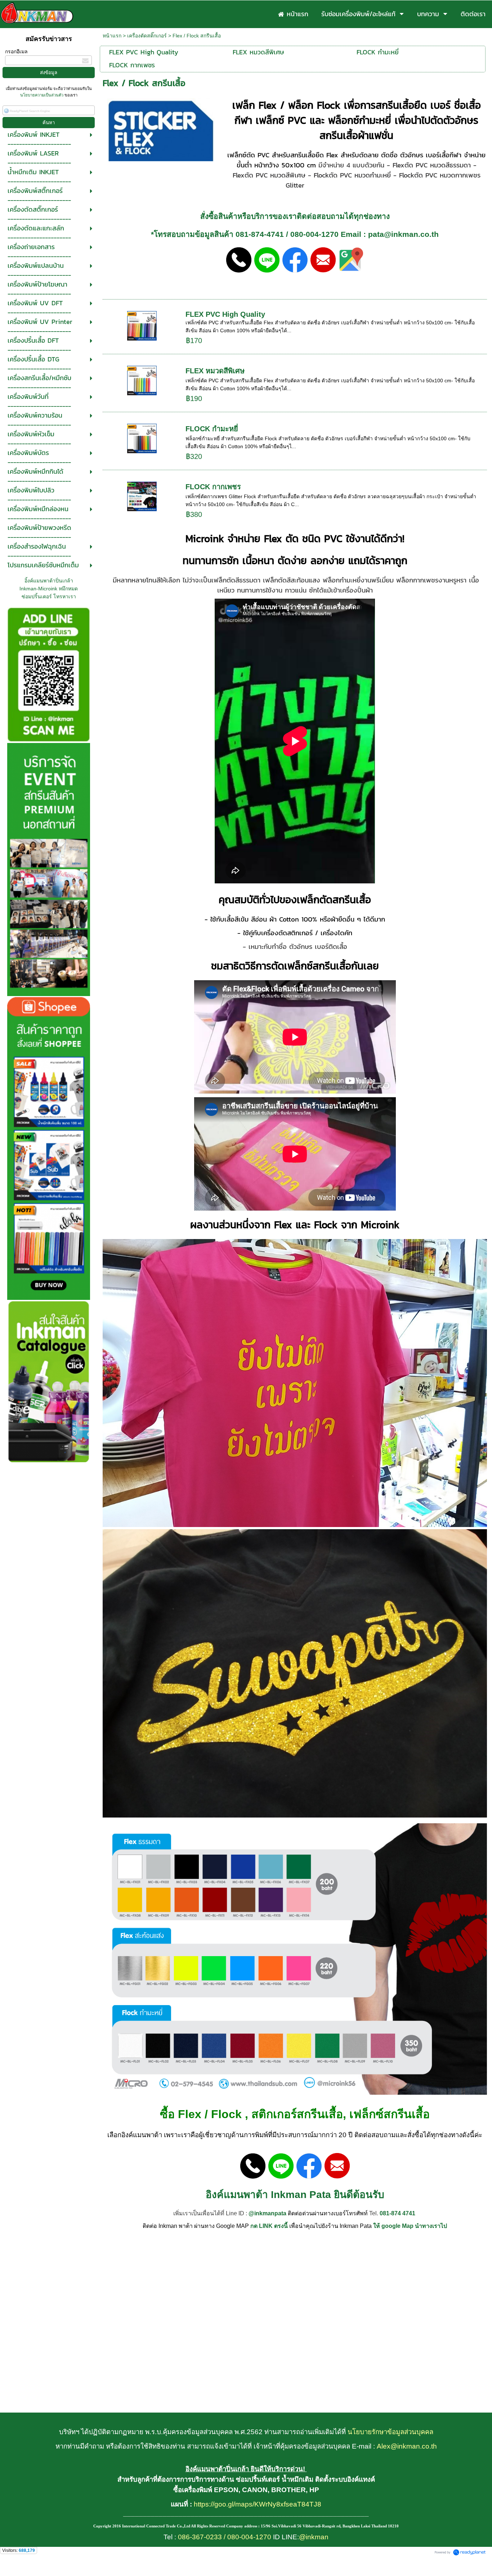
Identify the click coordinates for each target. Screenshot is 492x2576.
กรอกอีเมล (16, 51)
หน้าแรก (112, 36)
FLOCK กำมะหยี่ (212, 429)
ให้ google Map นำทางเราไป (410, 2226)
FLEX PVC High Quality (225, 314)
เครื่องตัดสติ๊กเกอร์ (147, 36)
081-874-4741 (260, 234)
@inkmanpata (267, 2213)
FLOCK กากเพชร (213, 487)
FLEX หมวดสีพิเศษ (215, 371)
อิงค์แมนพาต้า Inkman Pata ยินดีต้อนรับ (295, 2195)
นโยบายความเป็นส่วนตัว (42, 95)
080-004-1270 (314, 234)
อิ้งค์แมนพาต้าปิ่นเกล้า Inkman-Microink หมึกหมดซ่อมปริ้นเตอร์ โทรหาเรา (49, 589)
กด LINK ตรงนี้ (269, 2226)
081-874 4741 (397, 2213)
